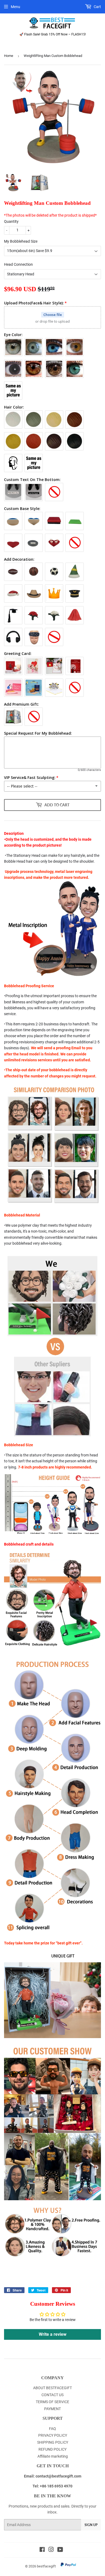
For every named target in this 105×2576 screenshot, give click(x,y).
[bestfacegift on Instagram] (51, 2550)
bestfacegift (46, 2566)
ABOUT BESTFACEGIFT (52, 2388)
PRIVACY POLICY (53, 2435)
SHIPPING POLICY (53, 2442)
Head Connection (18, 264)
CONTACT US (52, 2395)
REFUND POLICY (52, 2449)
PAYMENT (52, 2409)
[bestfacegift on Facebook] (42, 2550)
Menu (15, 7)
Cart (97, 7)
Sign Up (91, 2525)
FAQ (52, 2429)
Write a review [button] (53, 2334)
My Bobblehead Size (21, 241)
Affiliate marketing (53, 2456)
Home (9, 56)
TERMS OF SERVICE (52, 2402)
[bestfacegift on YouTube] (60, 2550)
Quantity (11, 221)
